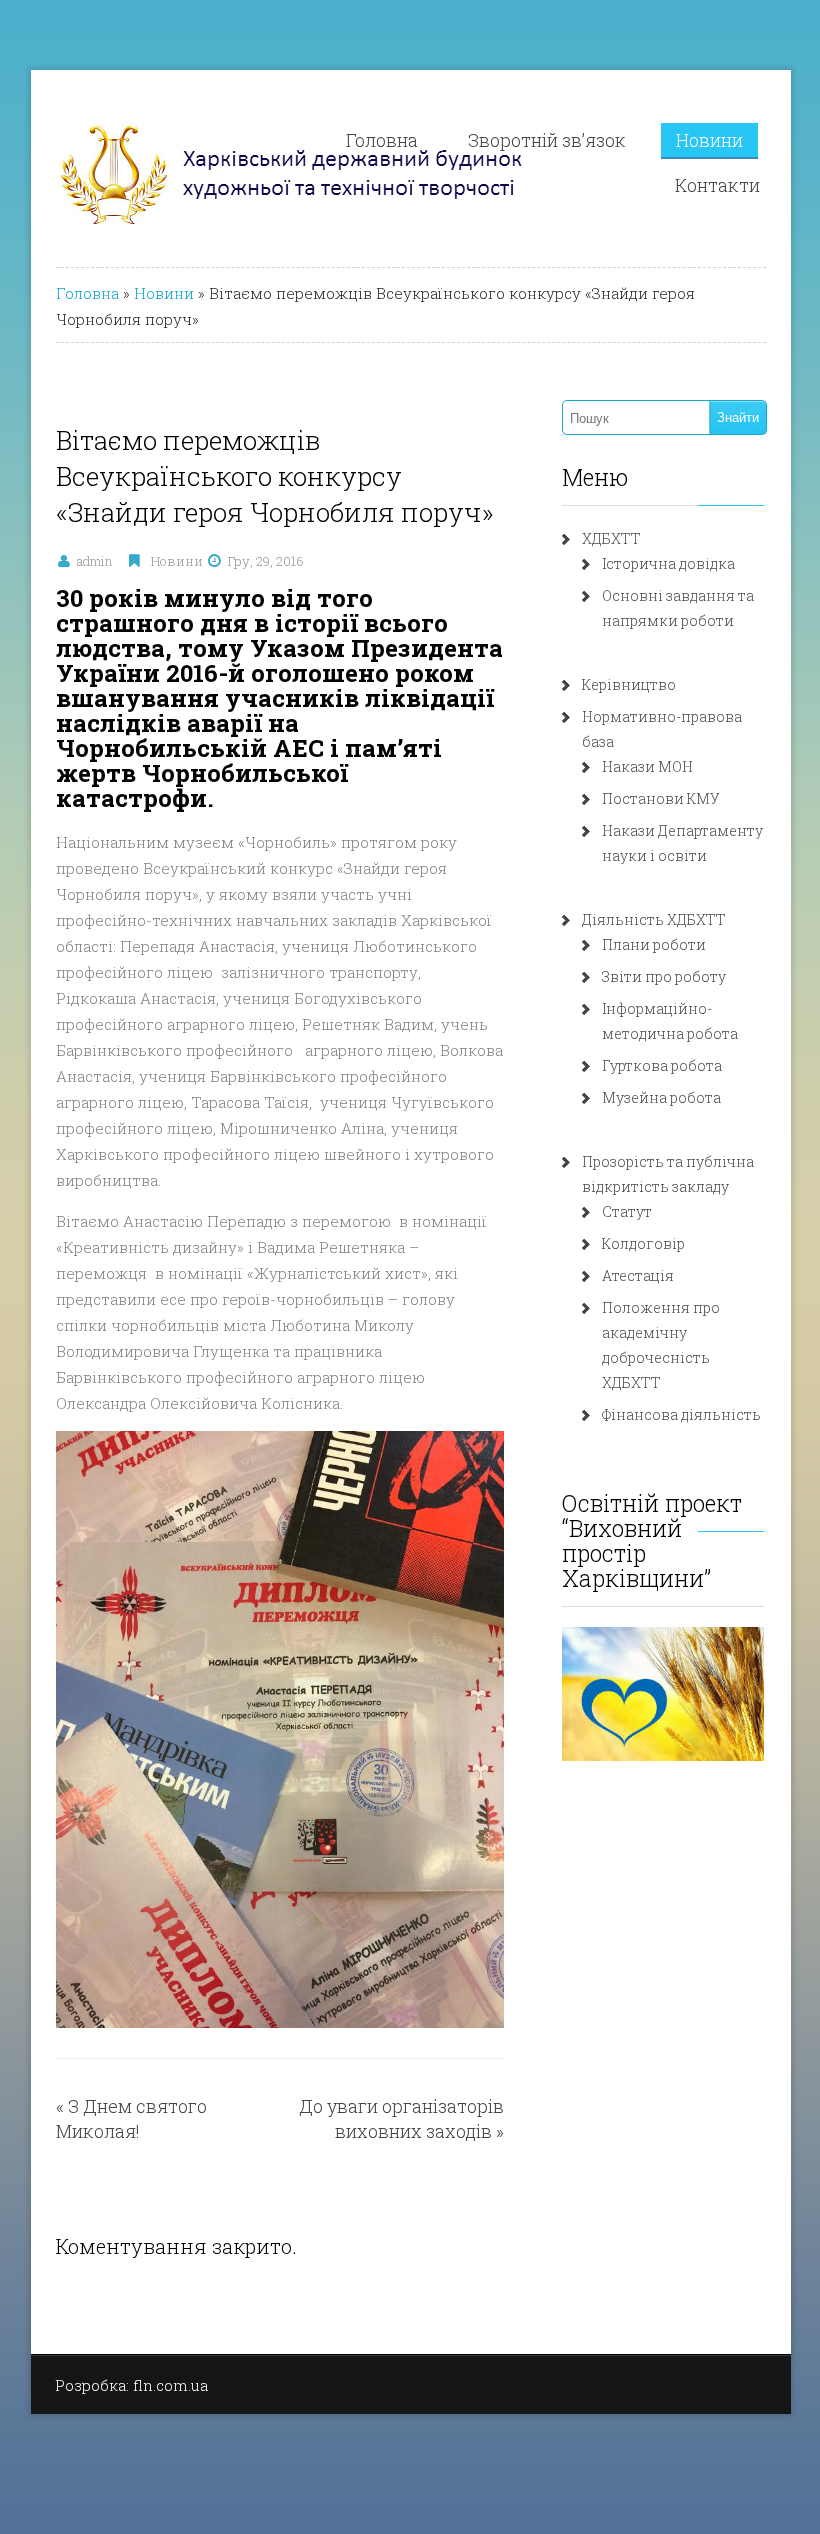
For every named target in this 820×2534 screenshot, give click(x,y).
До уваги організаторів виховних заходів (401, 2118)
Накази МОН (647, 766)
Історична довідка (668, 563)
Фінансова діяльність (681, 1414)
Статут (627, 1211)
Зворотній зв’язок (547, 140)
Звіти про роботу (664, 976)
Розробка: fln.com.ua (131, 2385)
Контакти (717, 185)
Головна (382, 140)
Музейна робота (661, 1097)
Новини (709, 140)
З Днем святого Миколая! (131, 2118)
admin (94, 561)
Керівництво (629, 684)
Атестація (638, 1275)
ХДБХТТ (611, 538)
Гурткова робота (662, 1065)
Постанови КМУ (661, 798)
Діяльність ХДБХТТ (654, 919)
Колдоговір (643, 1243)
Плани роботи (654, 944)
